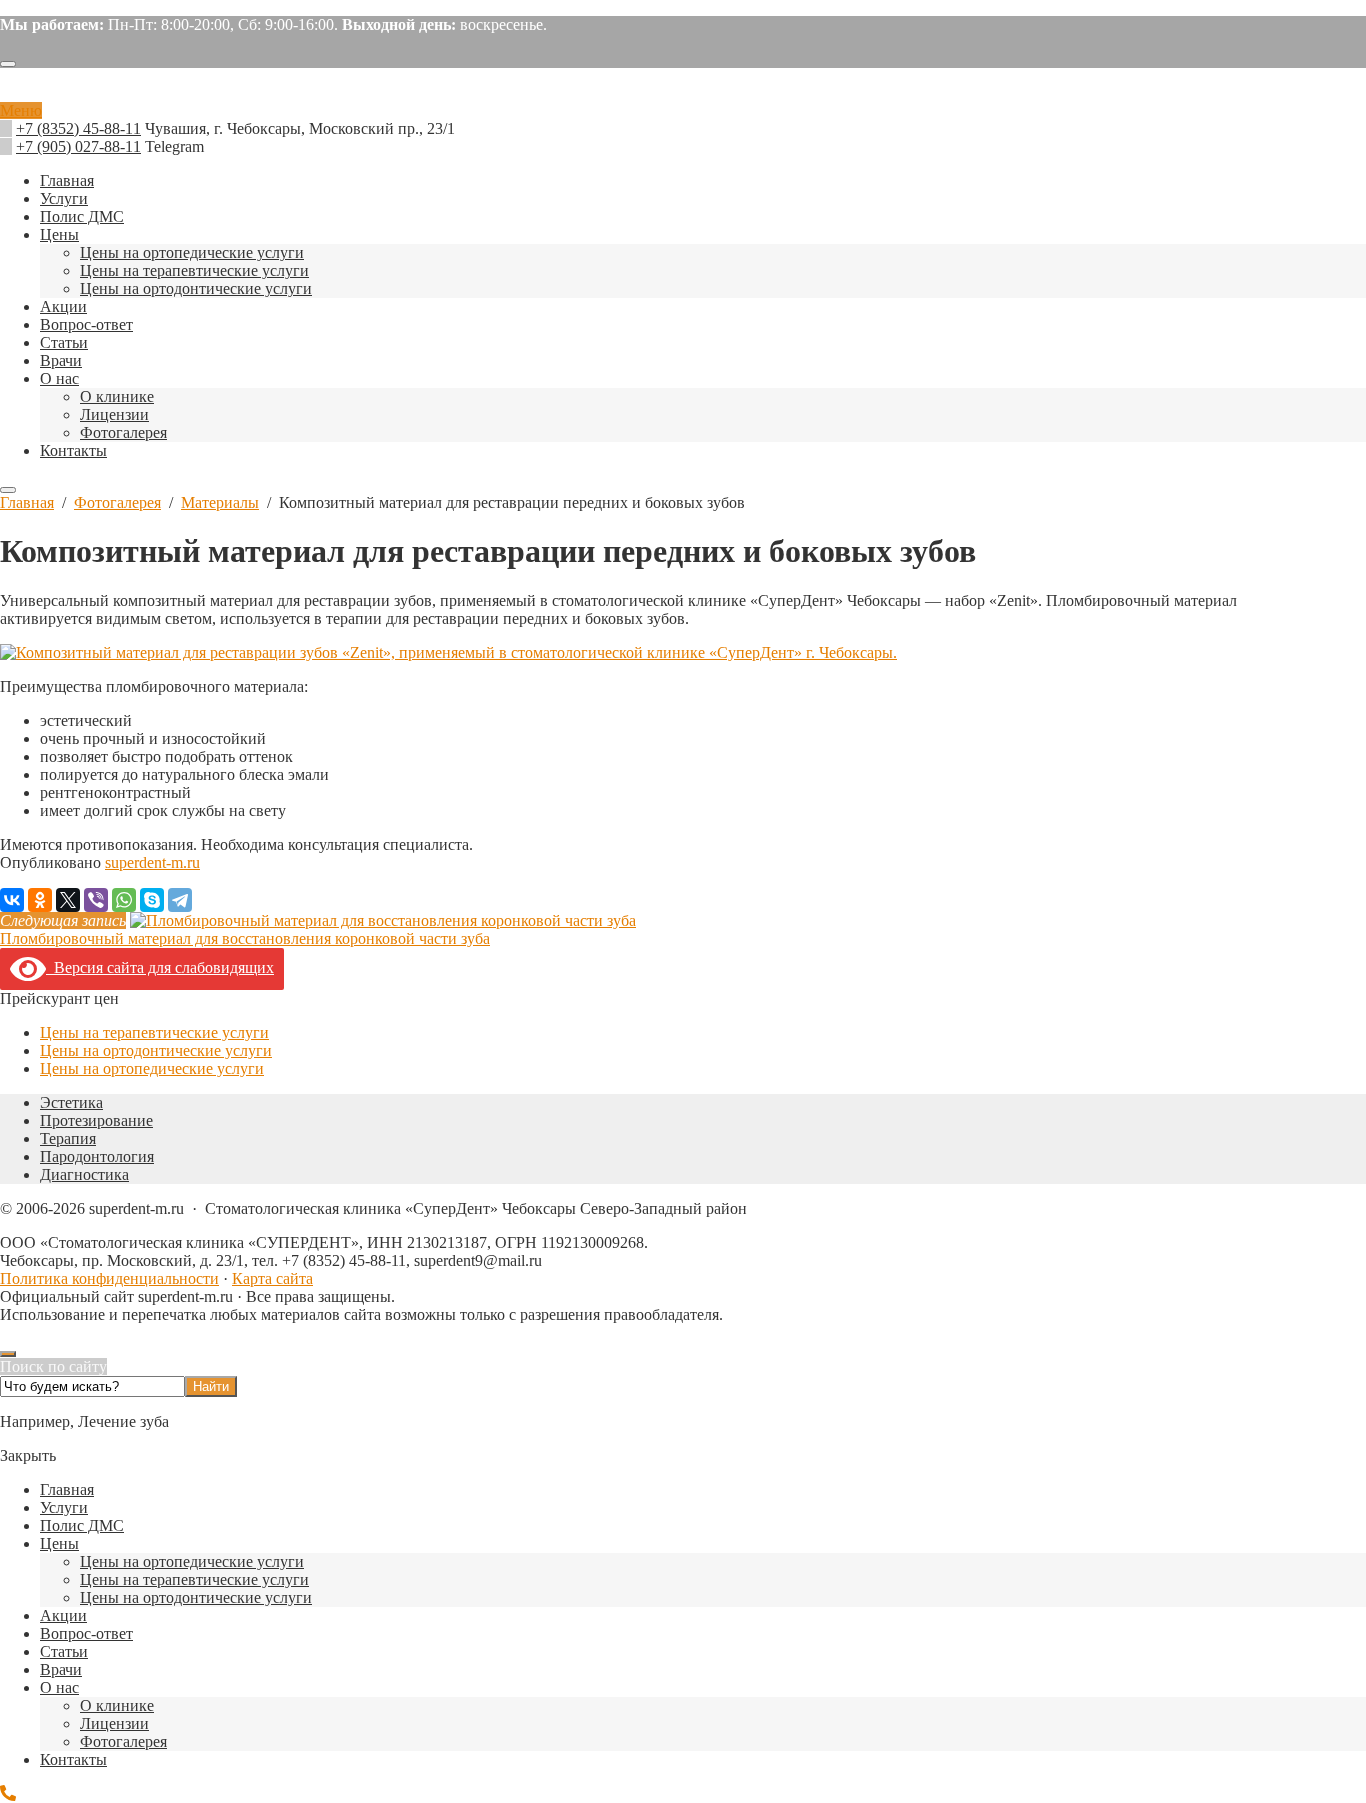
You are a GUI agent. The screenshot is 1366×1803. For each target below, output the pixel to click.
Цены (59, 1543)
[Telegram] (180, 900)
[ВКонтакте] (12, 900)
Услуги (64, 1507)
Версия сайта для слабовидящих (160, 967)
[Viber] (96, 900)
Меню (21, 110)
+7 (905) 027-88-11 (78, 146)
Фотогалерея (123, 1741)
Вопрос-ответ (86, 1633)
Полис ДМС (82, 1525)
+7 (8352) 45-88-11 (78, 128)
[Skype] (152, 900)
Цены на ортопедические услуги (152, 1068)
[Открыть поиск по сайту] (8, 64)
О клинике (117, 1705)
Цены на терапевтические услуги (154, 1032)
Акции (63, 1615)
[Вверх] (8, 1354)
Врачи (61, 1669)
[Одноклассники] (40, 900)
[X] (68, 900)
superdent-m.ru (683, 93)
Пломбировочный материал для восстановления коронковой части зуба (245, 938)
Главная (67, 1489)
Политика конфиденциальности (109, 1278)
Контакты (73, 1759)
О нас (59, 1687)
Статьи (64, 1651)
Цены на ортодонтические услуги (156, 1050)
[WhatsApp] (124, 900)
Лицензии (114, 1723)
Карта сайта (272, 1278)
